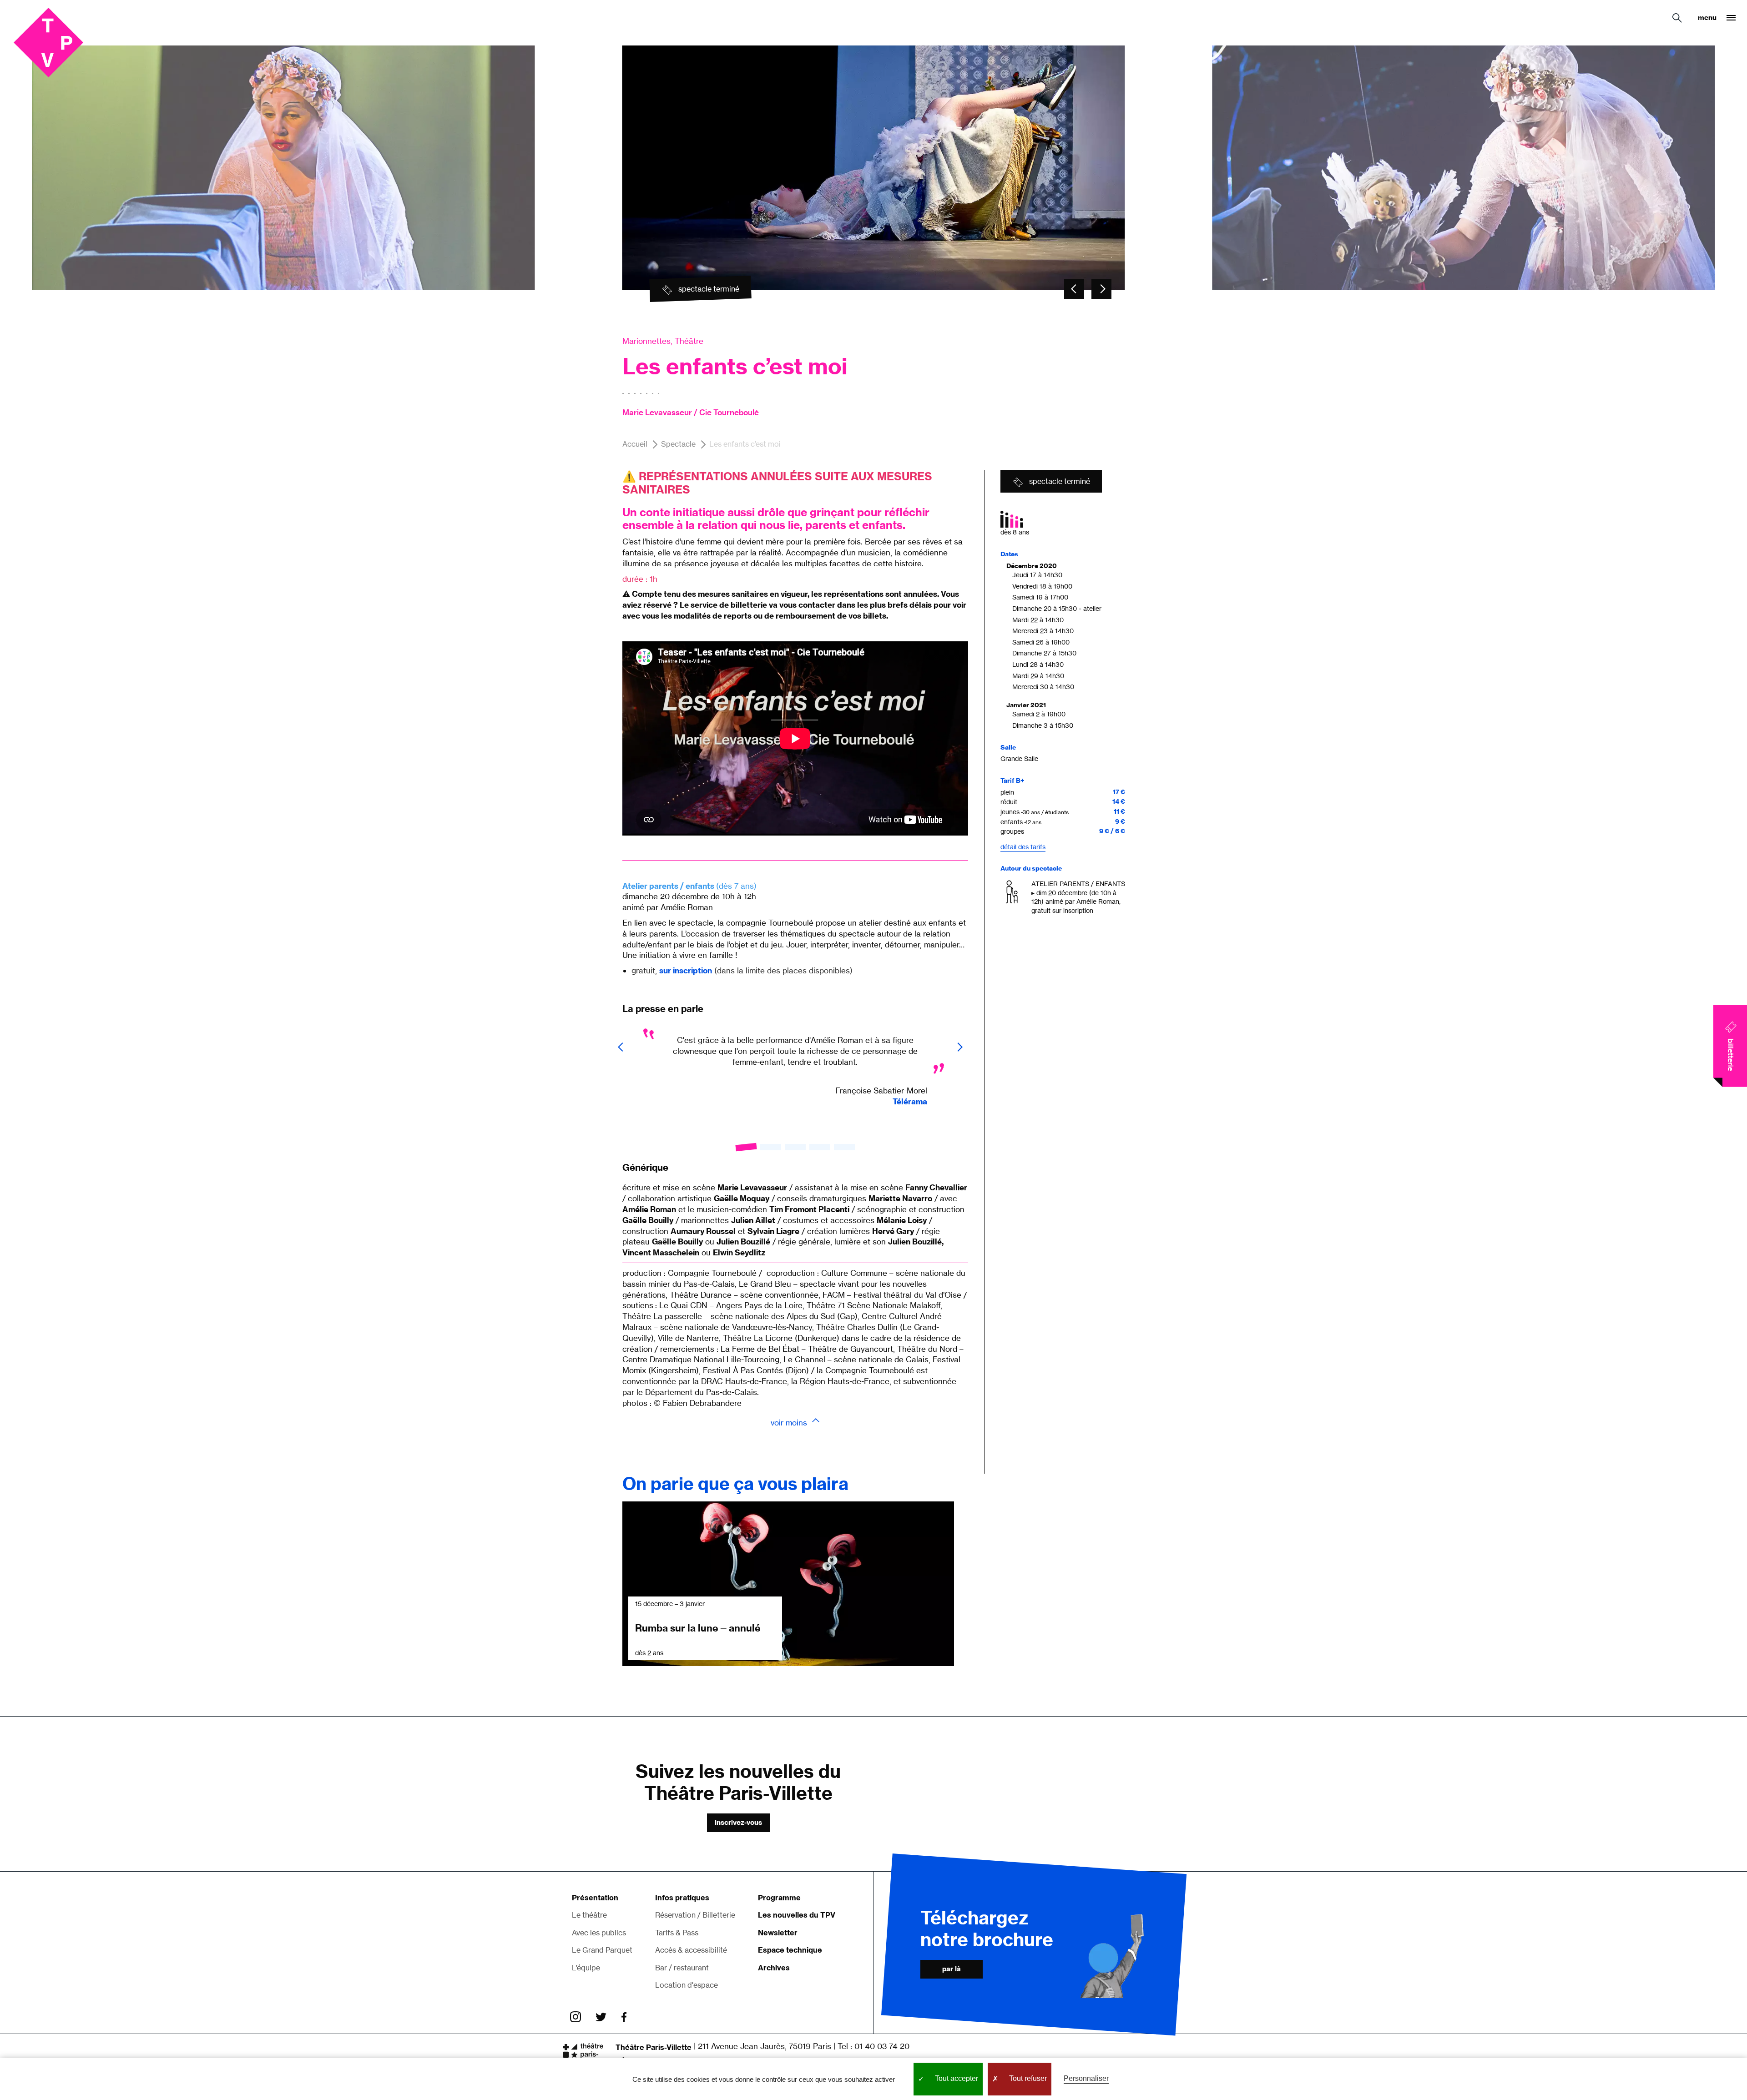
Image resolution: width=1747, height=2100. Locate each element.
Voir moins (789, 1423)
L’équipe (586, 1968)
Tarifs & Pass (677, 1933)
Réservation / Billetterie (695, 1915)
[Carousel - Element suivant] (1101, 289)
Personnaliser (1086, 2078)
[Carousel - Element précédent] (1074, 289)
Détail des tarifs (1023, 847)
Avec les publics (599, 1933)
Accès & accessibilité (691, 1950)
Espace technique (790, 1950)
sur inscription (686, 970)
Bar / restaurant (682, 1968)
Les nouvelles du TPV (797, 1915)
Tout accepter (956, 2078)
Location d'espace (687, 1985)
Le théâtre (589, 1915)
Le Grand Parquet (602, 1950)
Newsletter (778, 1933)
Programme (779, 1898)
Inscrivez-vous (738, 1822)
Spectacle (678, 444)
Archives (774, 1968)
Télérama (910, 1101)
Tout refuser (1027, 2078)
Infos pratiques (682, 1898)
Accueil (635, 444)
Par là (952, 1969)
